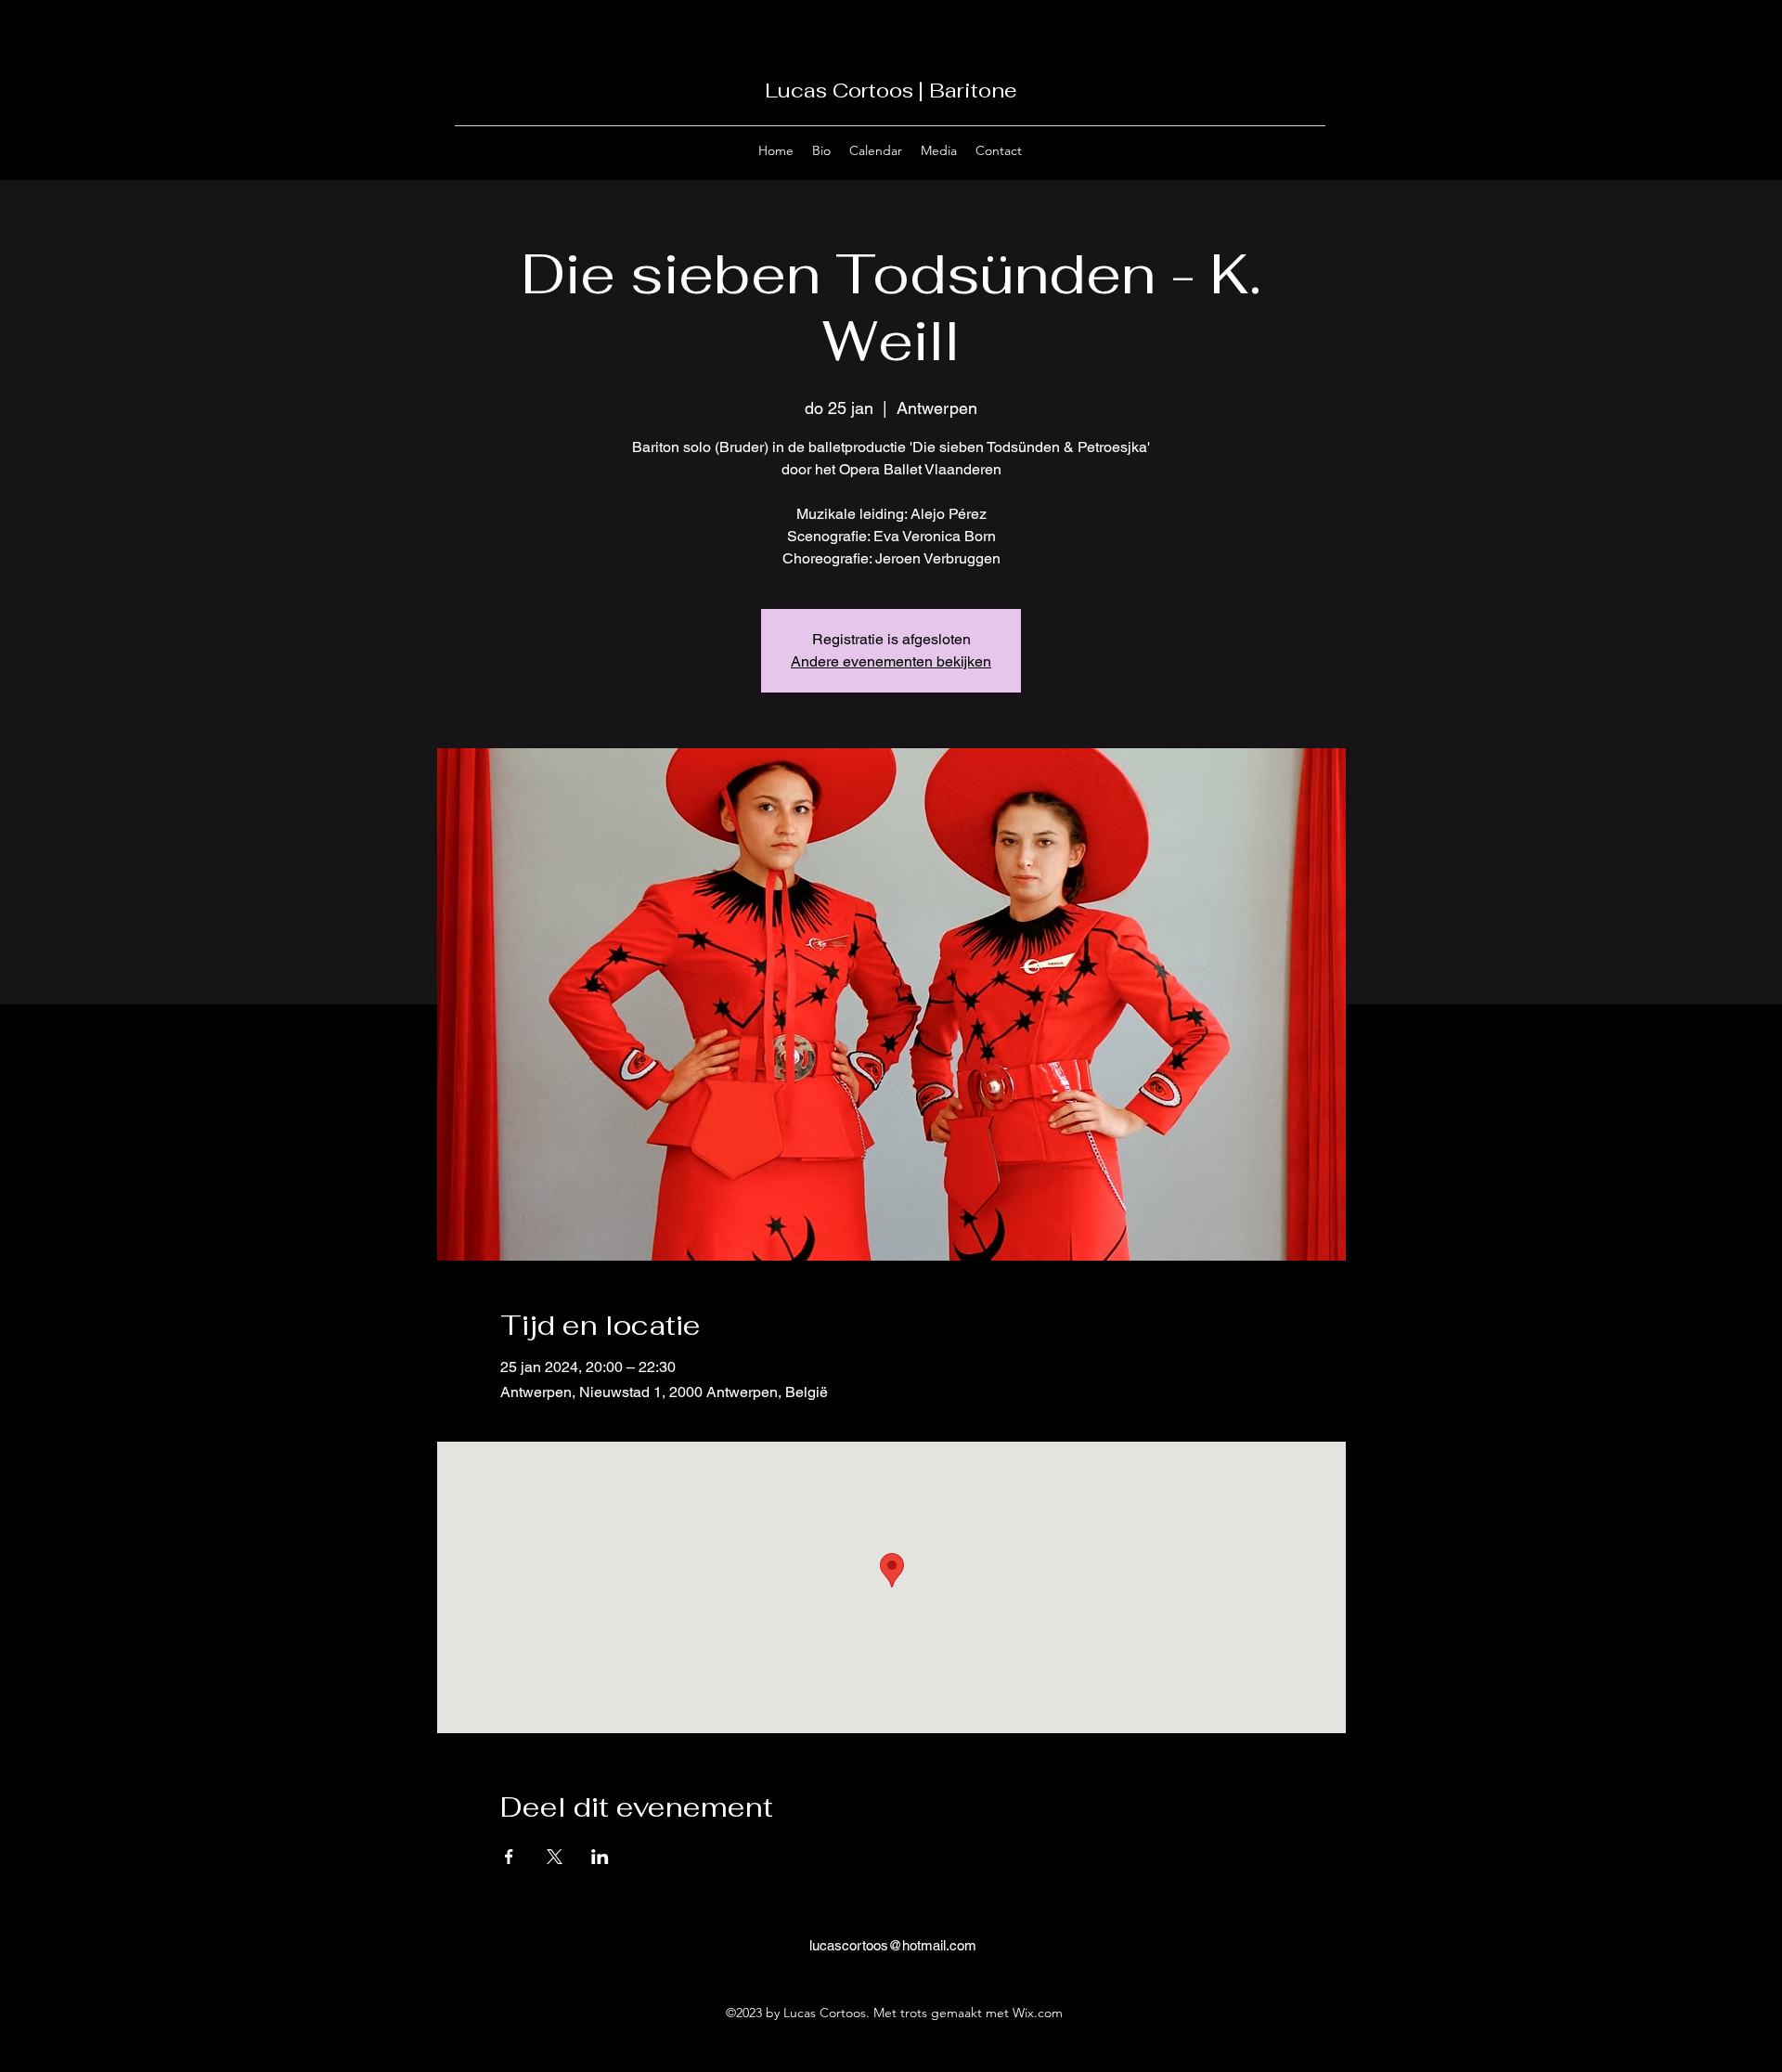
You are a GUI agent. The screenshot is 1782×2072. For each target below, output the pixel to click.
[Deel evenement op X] (555, 1857)
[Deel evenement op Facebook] (509, 1857)
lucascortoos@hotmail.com (893, 1945)
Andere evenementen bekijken (891, 661)
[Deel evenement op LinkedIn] (600, 1857)
